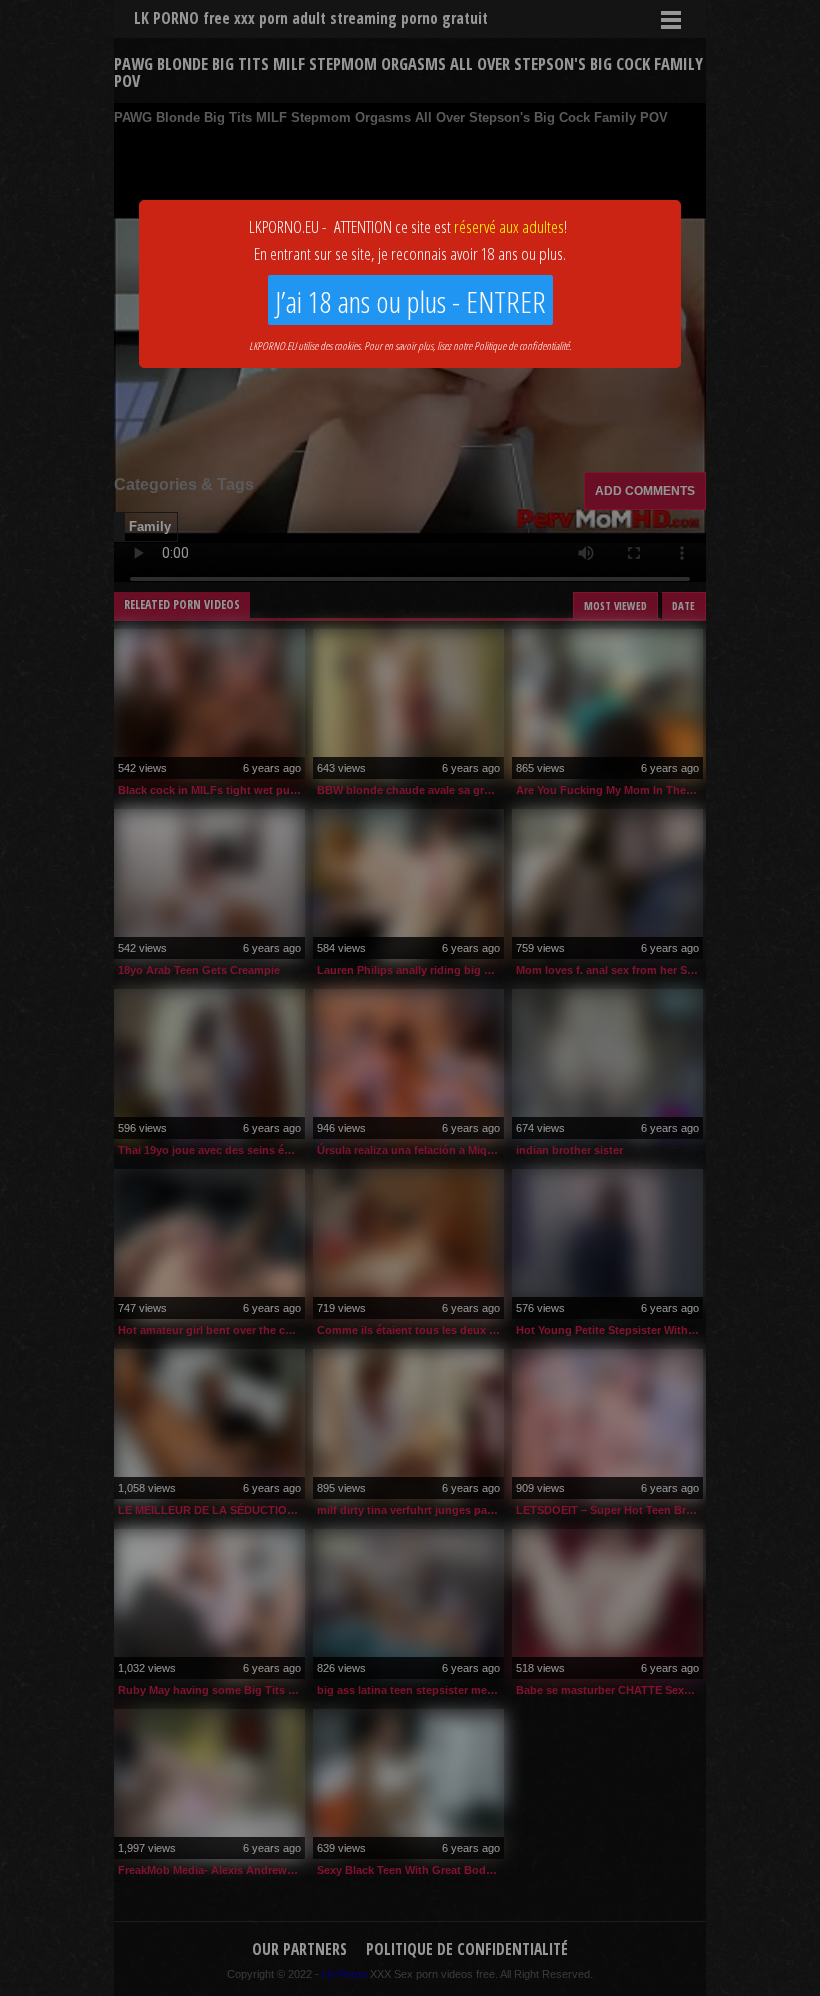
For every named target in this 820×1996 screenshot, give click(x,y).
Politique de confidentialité (521, 345)
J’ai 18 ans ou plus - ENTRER (410, 301)
